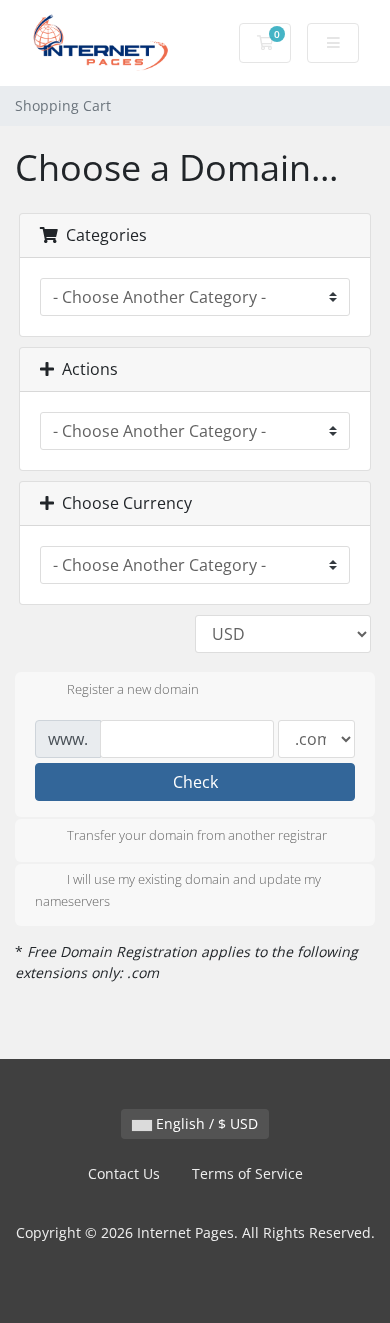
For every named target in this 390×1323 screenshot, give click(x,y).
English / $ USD (205, 1123)
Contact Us (124, 1173)
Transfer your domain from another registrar (197, 836)
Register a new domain (133, 689)
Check (195, 782)
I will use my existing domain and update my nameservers (178, 891)
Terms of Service (247, 1173)
